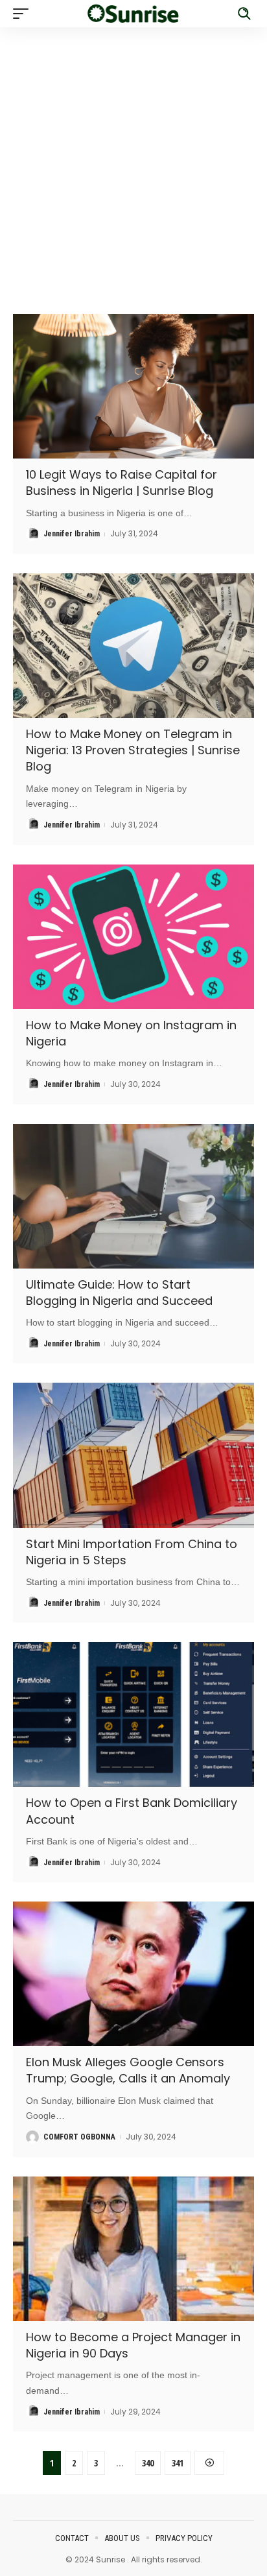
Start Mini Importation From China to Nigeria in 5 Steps (132, 1552)
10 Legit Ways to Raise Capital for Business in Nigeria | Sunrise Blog (122, 483)
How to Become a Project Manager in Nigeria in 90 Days (133, 2345)
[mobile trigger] (24, 14)
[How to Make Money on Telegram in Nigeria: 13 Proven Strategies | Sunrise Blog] (133, 646)
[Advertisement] (133, 161)
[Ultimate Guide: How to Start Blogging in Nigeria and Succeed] (133, 1196)
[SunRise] (134, 13)
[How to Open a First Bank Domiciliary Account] (133, 1714)
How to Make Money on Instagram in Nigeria (131, 1033)
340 (148, 2463)
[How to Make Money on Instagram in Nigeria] (133, 937)
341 (178, 2463)
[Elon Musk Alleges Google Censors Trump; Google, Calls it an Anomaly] (133, 1974)
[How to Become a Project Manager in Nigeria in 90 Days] (133, 2249)
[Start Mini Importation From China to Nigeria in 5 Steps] (133, 1455)
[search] (244, 14)
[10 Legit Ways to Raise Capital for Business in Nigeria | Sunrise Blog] (133, 386)
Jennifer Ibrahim (72, 534)
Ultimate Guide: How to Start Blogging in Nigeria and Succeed (119, 1293)
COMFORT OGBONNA (79, 2137)
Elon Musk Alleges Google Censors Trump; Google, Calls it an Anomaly (128, 2070)
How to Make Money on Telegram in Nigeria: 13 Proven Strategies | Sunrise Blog (133, 750)
